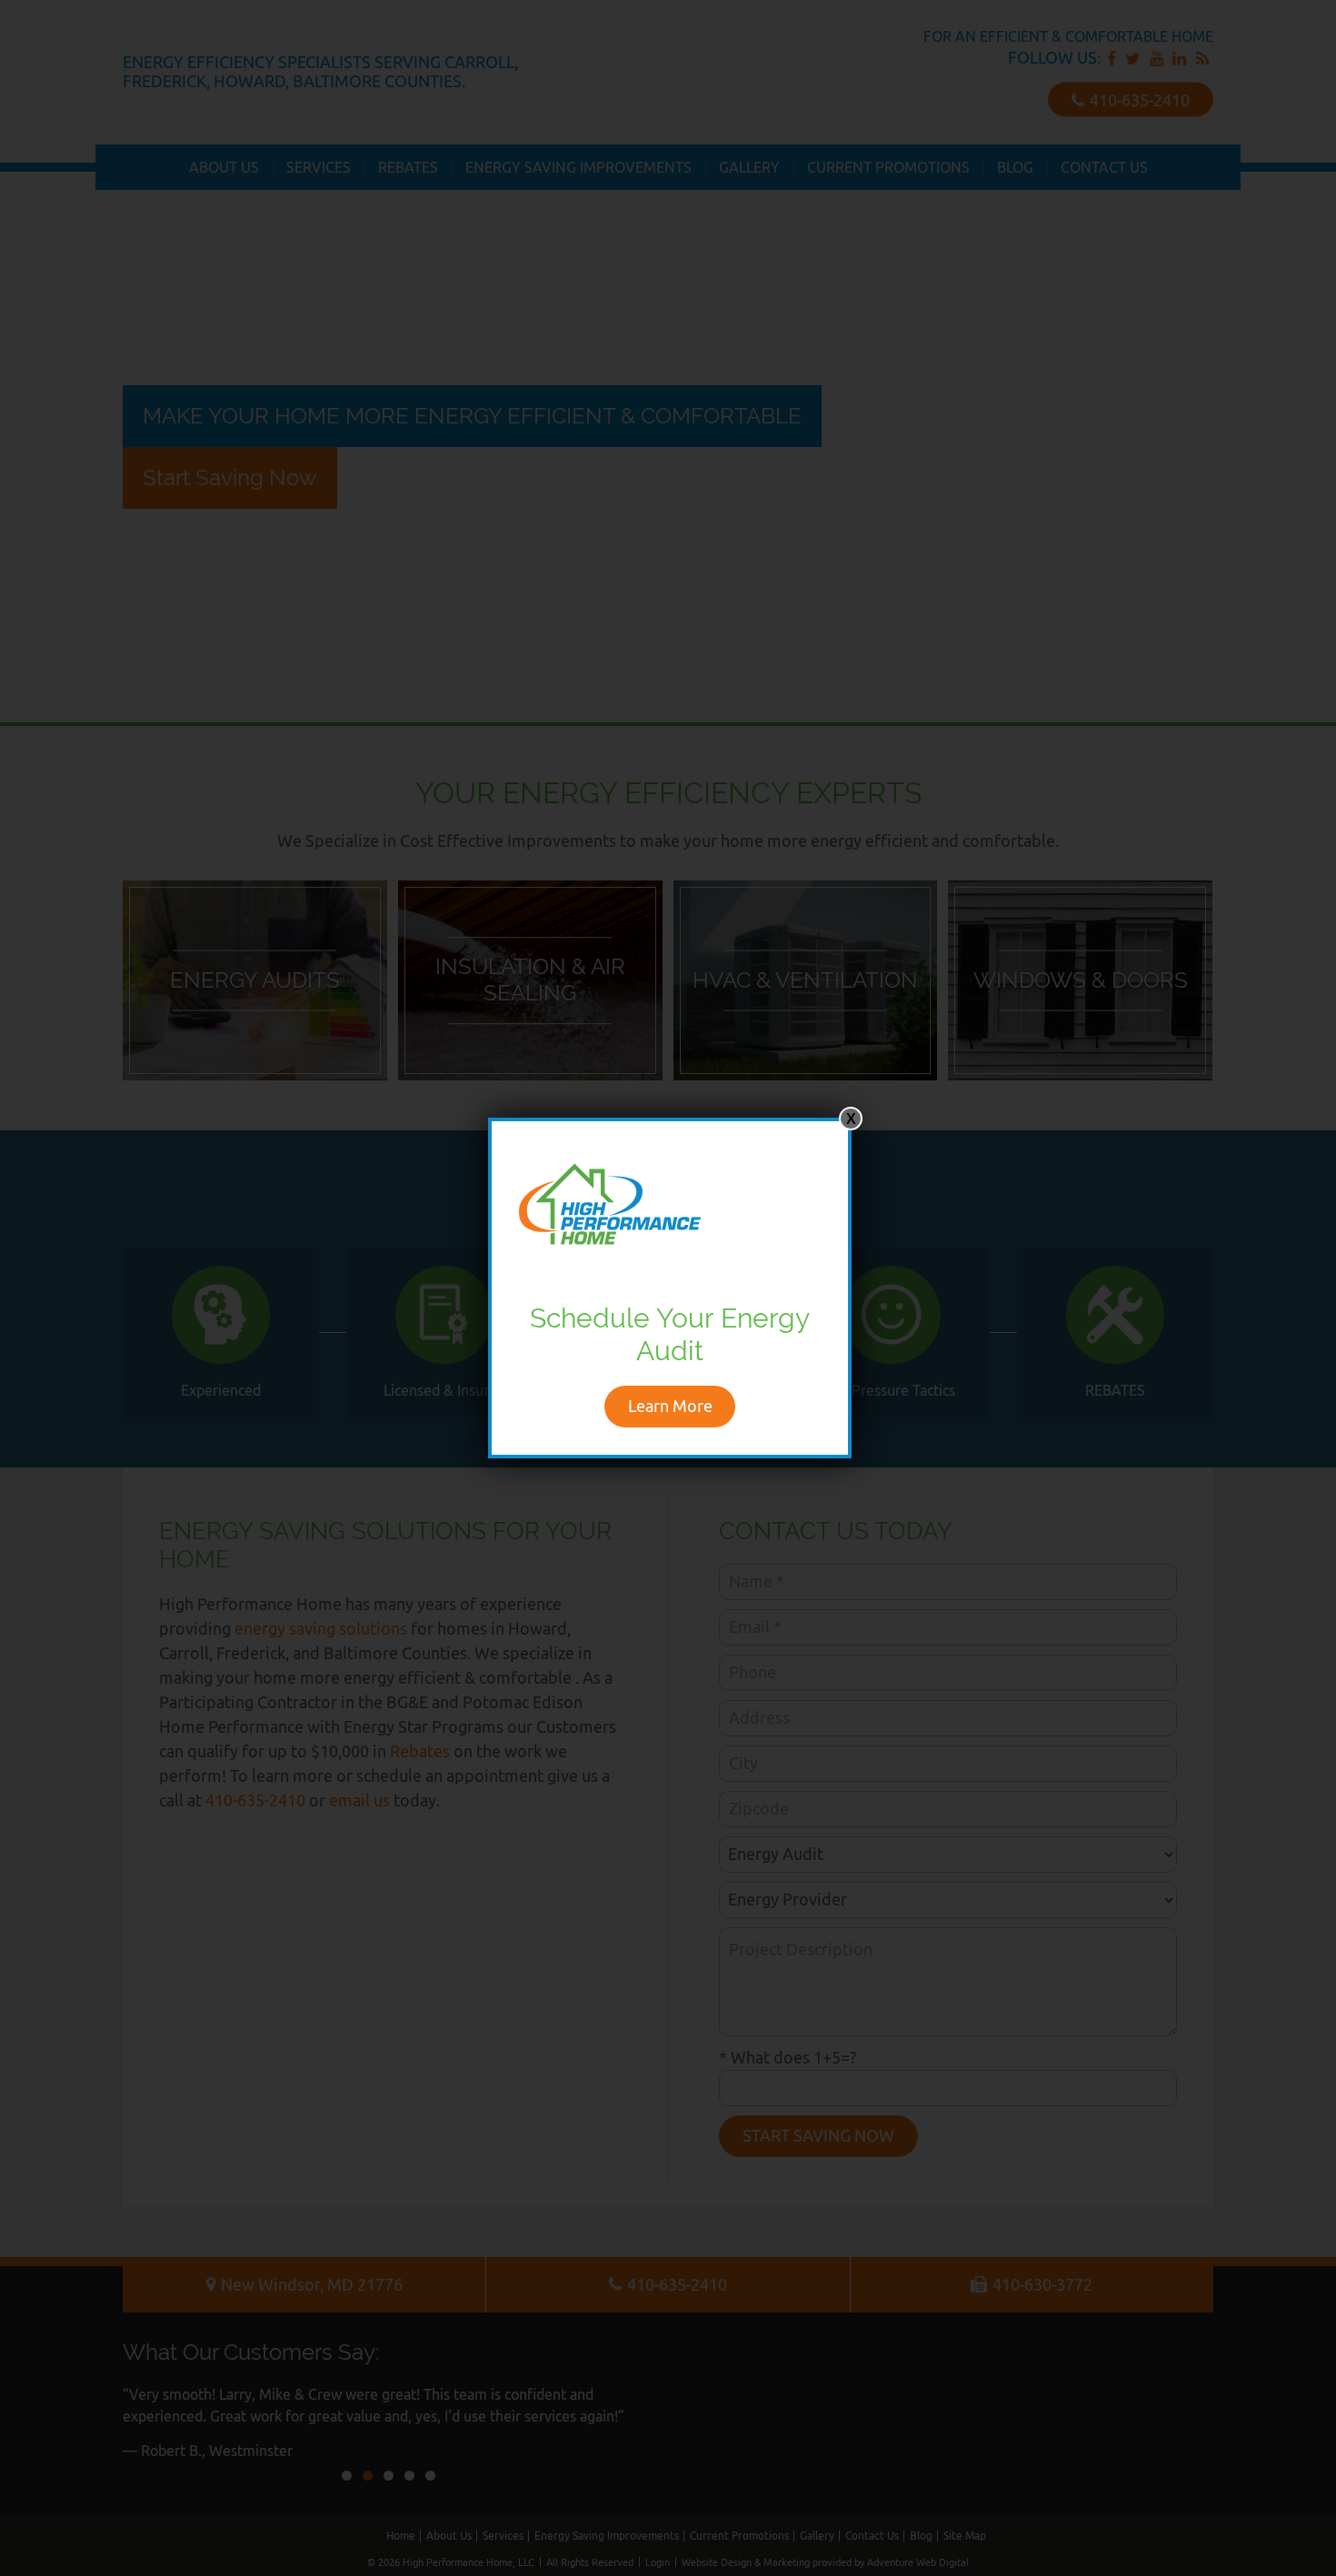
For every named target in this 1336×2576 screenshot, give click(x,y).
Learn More (670, 1406)
